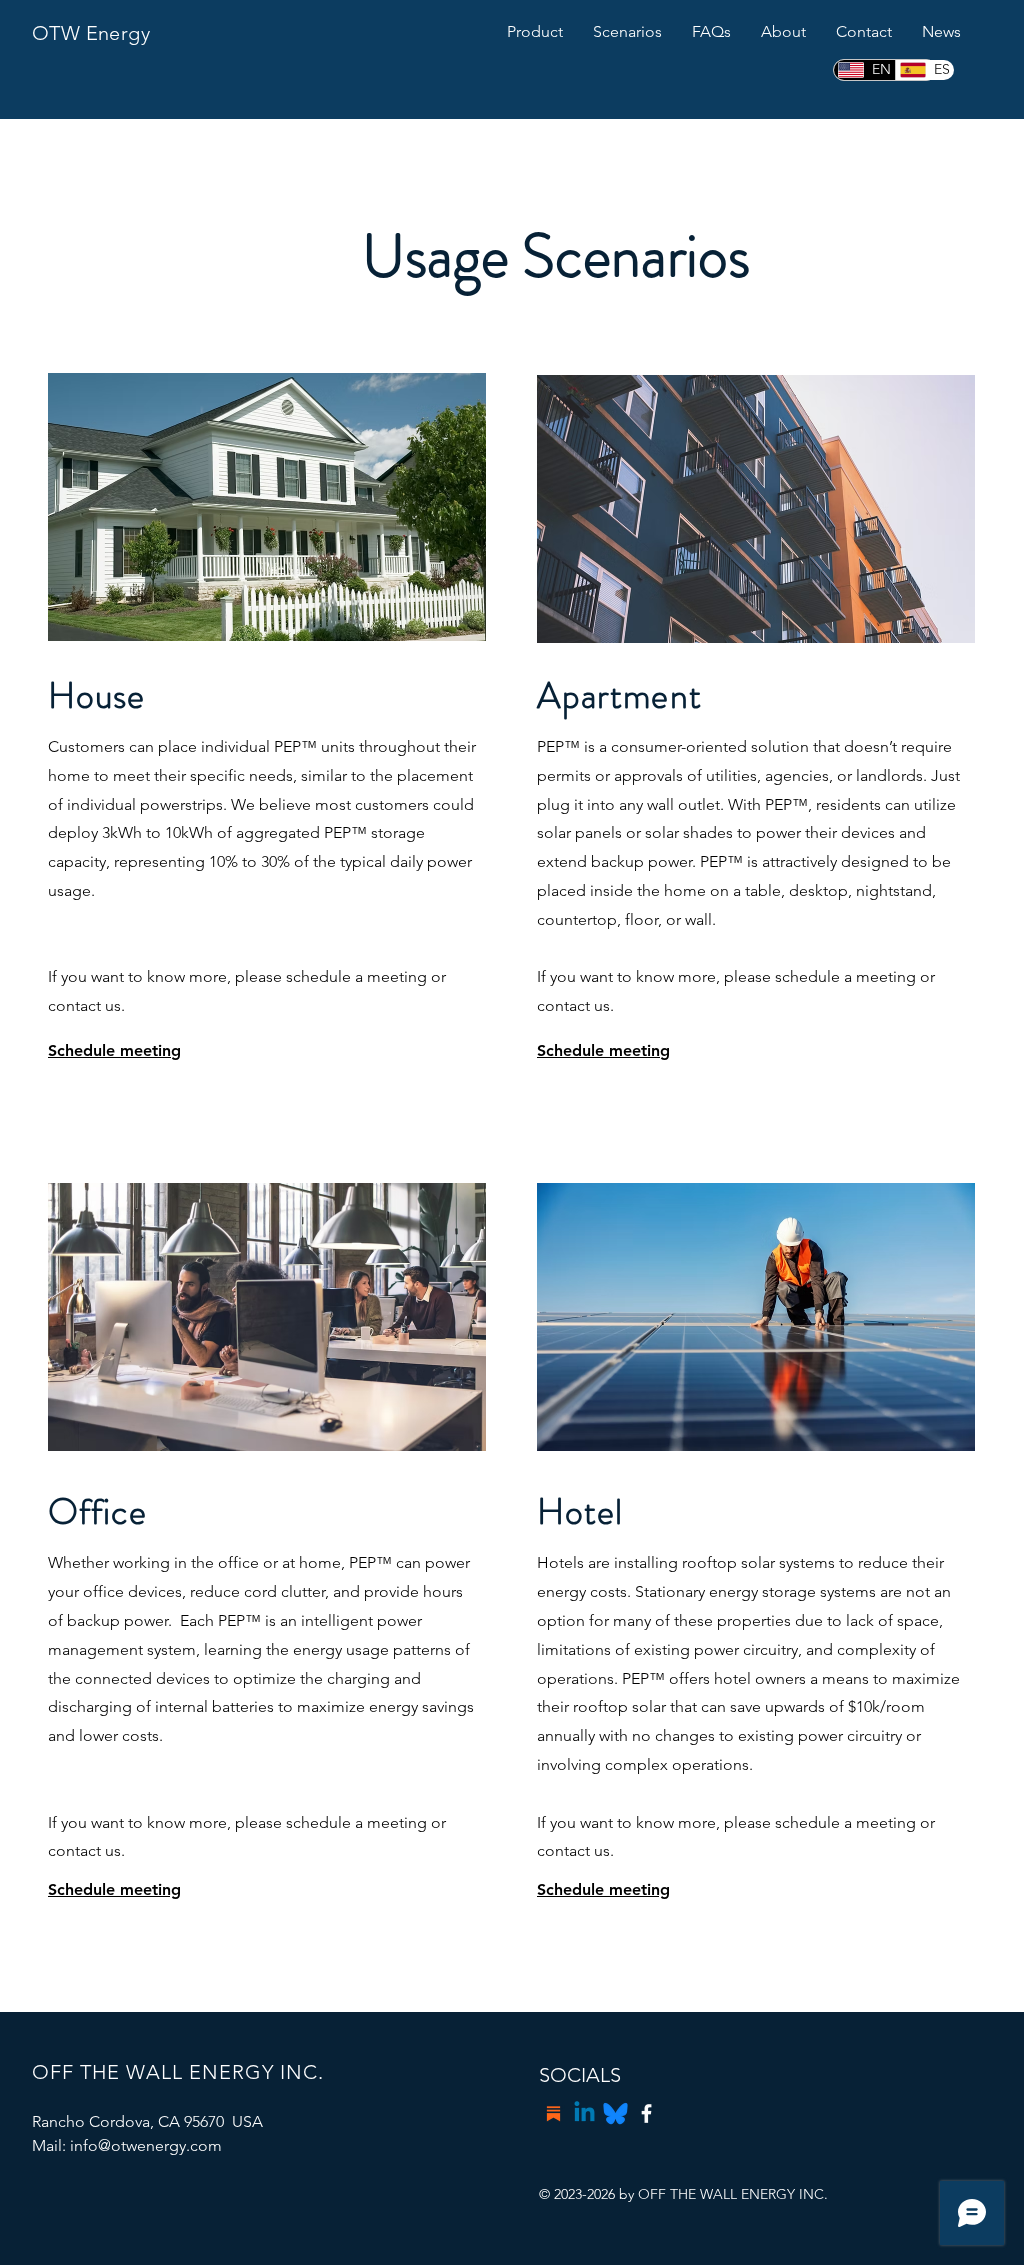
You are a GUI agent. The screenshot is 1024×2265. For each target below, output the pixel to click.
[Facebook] (646, 2113)
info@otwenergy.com (146, 2145)
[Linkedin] (584, 2113)
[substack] (553, 2113)
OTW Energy (91, 33)
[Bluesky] (615, 2113)
